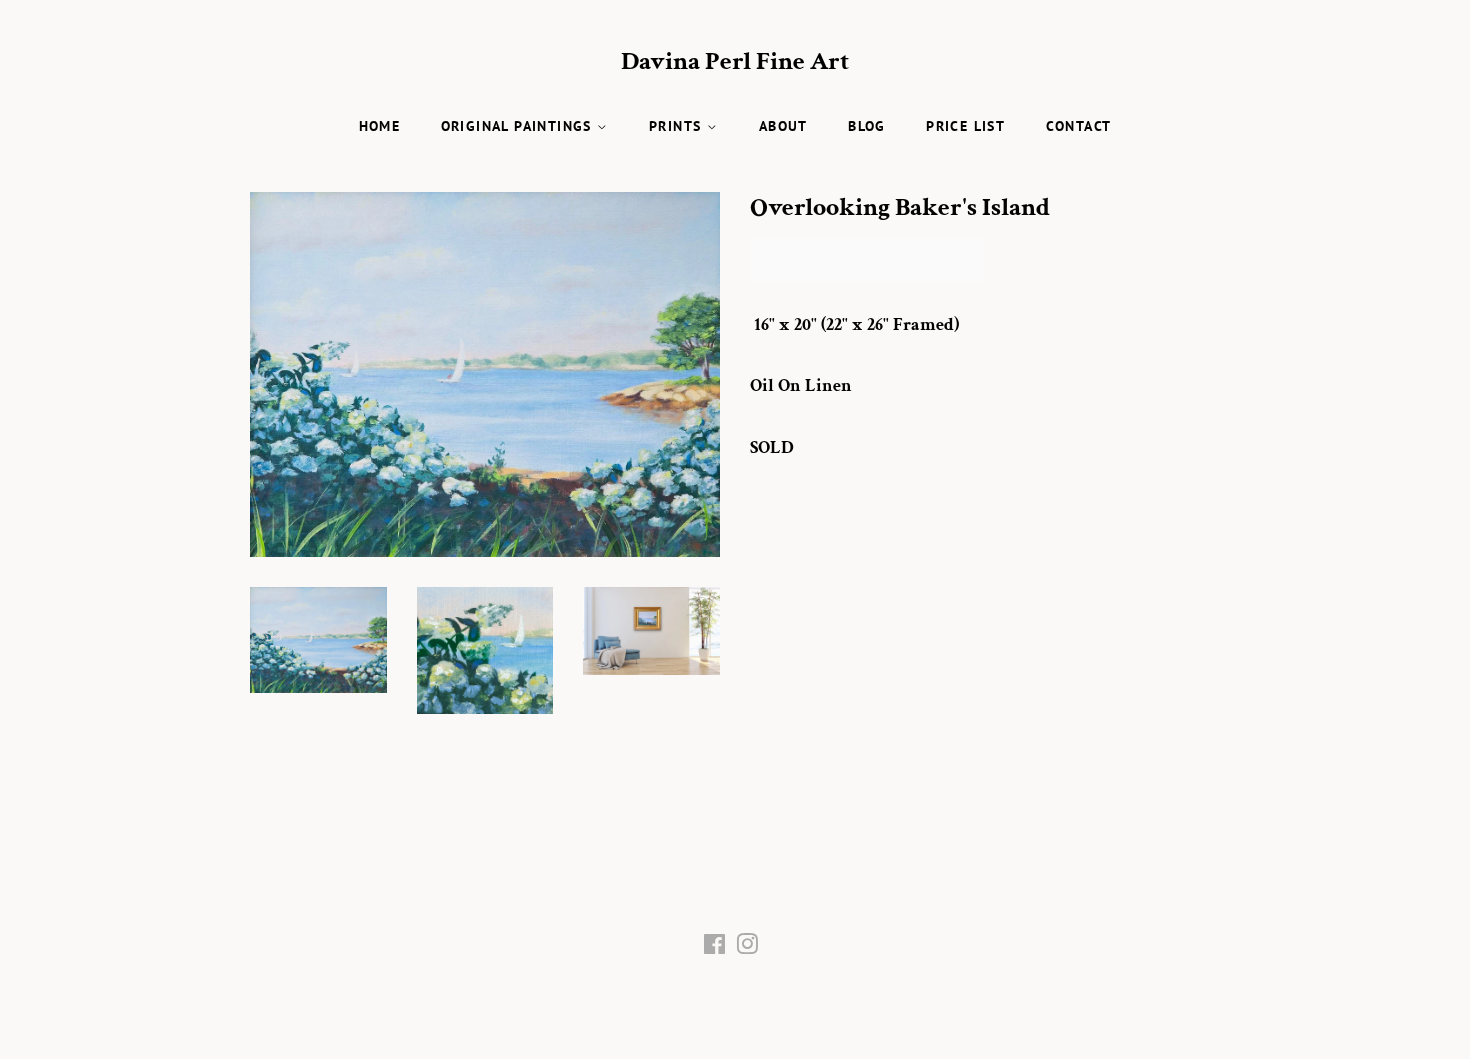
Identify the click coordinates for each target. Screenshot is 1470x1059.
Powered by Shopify (862, 1017)
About (783, 126)
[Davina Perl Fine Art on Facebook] (714, 948)
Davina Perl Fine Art (735, 61)
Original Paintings (519, 126)
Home (380, 126)
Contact (1079, 126)
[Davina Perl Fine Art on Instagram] (747, 948)
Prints (678, 126)
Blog (867, 126)
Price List (965, 126)
